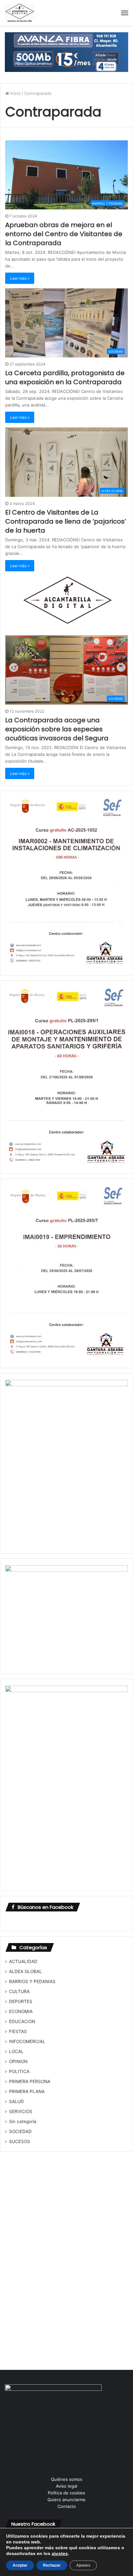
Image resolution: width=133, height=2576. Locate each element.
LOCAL (16, 2051)
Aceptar (20, 2565)
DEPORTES (21, 2001)
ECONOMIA (21, 2011)
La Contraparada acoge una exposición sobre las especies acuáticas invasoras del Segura (57, 729)
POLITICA (19, 2071)
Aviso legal (66, 2486)
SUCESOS (20, 2141)
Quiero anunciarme (66, 2500)
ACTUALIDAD (23, 1961)
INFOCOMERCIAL (27, 2041)
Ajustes (83, 2565)
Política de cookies (66, 2493)
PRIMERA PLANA (27, 2091)
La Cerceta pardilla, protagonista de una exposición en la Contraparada (65, 377)
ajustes (60, 2553)
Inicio (15, 93)
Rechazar (52, 2565)
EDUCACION (22, 2021)
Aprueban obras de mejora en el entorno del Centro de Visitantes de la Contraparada (64, 234)
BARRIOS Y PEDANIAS (32, 1981)
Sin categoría (23, 2121)
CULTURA (19, 1991)
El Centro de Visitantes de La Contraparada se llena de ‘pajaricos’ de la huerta (66, 521)
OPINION (18, 2061)
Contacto (67, 2506)
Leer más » (20, 278)
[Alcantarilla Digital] (20, 13)
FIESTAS (18, 2031)
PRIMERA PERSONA (30, 2081)
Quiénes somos (67, 2479)
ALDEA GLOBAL (26, 1971)
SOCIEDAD (20, 2131)
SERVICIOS (21, 2111)
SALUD (16, 2101)
